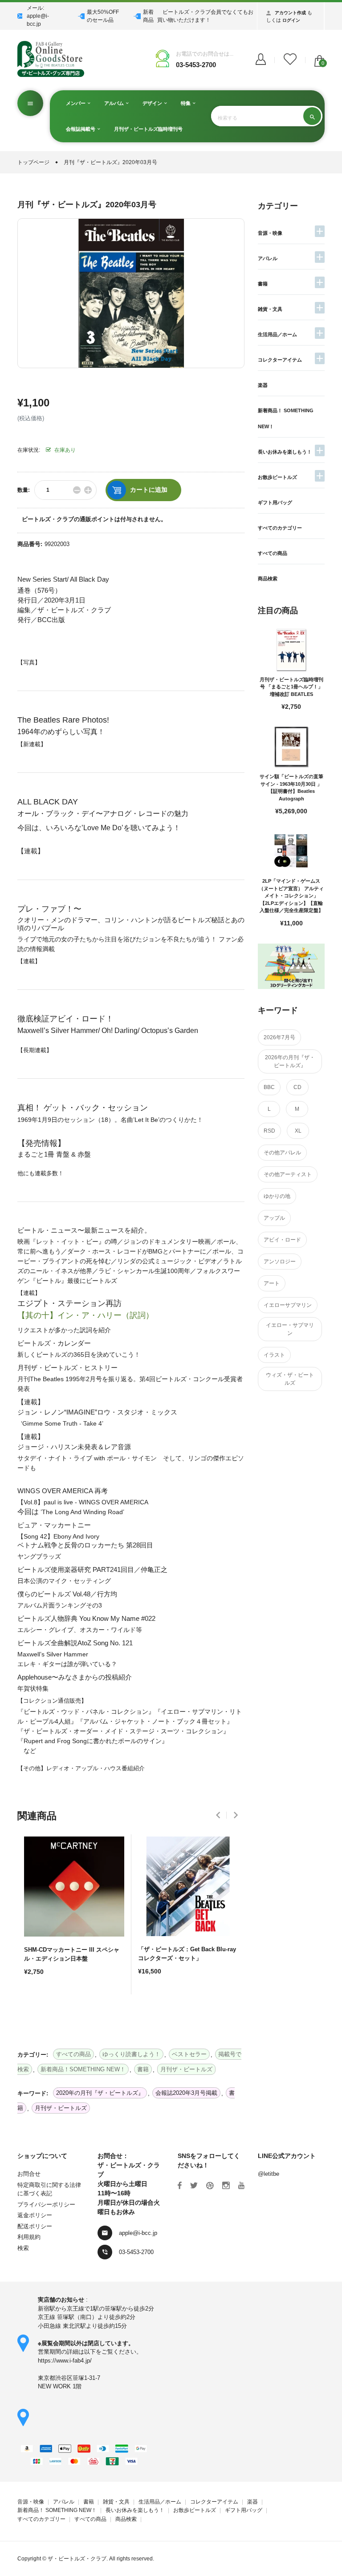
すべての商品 (273, 553)
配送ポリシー (35, 2226)
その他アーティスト (288, 1174)
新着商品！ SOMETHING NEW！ (57, 2510)
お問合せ (29, 2174)
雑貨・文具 (270, 309)
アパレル (268, 258)
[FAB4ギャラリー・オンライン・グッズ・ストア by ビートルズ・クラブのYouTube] (241, 2186)
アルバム (115, 103)
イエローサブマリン (288, 1305)
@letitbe (269, 2174)
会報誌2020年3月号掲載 (186, 2093)
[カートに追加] (33, 2003)
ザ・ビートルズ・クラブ (77, 2559)
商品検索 (268, 579)
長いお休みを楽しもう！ (285, 452)
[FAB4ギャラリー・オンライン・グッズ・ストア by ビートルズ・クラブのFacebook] (180, 2186)
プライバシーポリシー (46, 2204)
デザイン (153, 103)
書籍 (263, 284)
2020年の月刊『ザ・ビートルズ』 (100, 2093)
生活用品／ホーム (277, 334)
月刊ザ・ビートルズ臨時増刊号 (148, 129)
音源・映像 (270, 233)
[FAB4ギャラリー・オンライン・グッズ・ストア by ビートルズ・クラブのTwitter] (194, 2186)
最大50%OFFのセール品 (103, 16)
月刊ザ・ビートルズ (61, 2108)
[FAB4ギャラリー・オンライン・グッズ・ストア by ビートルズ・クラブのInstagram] (226, 2186)
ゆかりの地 (277, 1196)
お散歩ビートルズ (277, 477)
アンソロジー (280, 1262)
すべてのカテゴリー (280, 528)
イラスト (274, 1355)
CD (297, 1087)
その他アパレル (282, 1153)
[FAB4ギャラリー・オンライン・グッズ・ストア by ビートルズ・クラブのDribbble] (210, 2186)
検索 (23, 2248)
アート (272, 1283)
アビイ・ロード (282, 1240)
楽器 (263, 385)
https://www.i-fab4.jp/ (65, 2361)
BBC (269, 1087)
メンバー (76, 103)
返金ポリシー (35, 2215)
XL (298, 1131)
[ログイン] (261, 60)
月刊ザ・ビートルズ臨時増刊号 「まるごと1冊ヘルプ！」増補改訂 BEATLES (291, 687)
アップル (274, 1218)
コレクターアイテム (280, 360)
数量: (24, 490)
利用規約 (29, 2237)
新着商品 (148, 16)
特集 (186, 103)
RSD (269, 1131)
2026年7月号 (279, 1037)
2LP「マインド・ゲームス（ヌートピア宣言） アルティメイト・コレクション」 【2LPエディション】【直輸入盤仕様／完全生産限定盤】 (291, 896)
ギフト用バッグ (275, 502)
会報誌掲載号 (81, 129)
